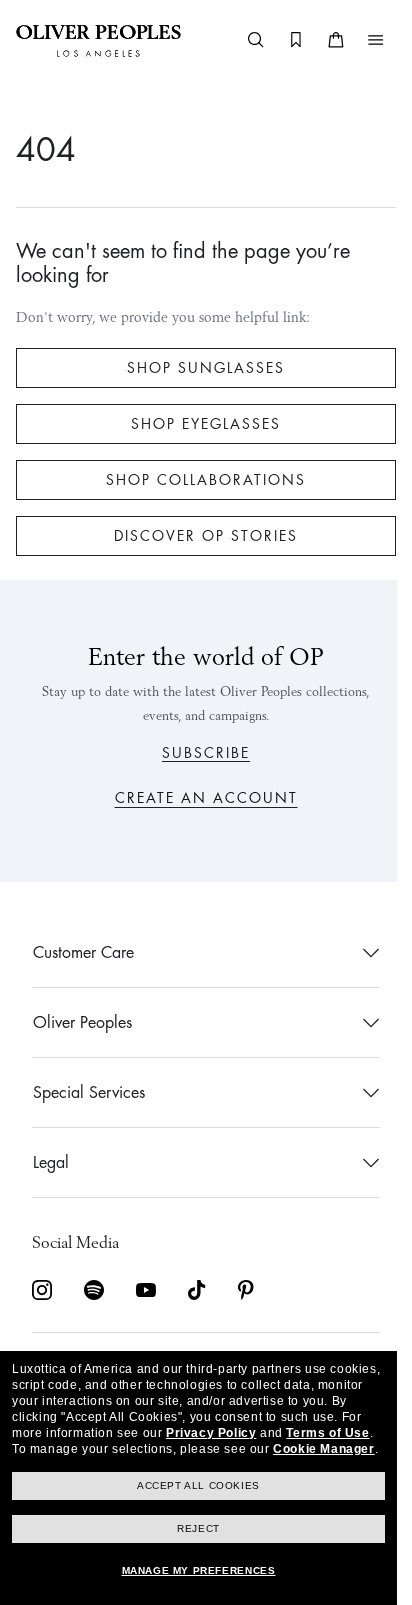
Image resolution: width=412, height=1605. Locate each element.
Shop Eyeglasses (199, 424)
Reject (198, 1528)
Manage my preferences (199, 1570)
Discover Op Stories (199, 536)
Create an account (198, 798)
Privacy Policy (211, 1433)
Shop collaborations (199, 480)
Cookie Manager (323, 1449)
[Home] (98, 40)
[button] (361, 40)
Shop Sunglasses (199, 368)
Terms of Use (327, 1433)
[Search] (241, 40)
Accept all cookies (198, 1485)
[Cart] (321, 40)
